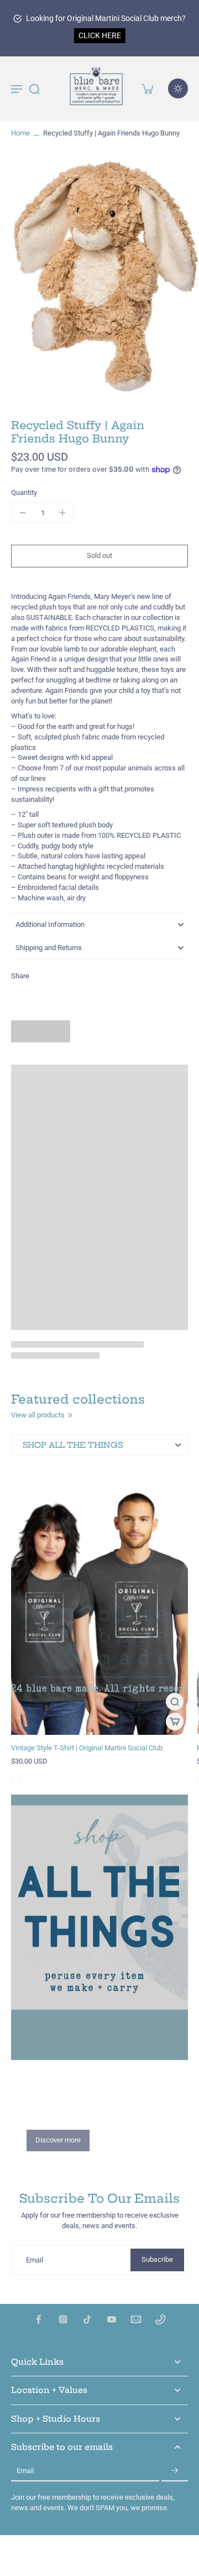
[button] (99, 556)
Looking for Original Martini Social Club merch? (106, 18)
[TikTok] (87, 2319)
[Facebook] (39, 2319)
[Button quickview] (175, 1702)
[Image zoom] (99, 275)
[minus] (23, 513)
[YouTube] (112, 2319)
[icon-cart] (147, 88)
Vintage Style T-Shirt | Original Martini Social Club (87, 1748)
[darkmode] (178, 88)
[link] (70, 1415)
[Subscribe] (175, 2471)
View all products (38, 1415)
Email (35, 2260)
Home (20, 133)
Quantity (24, 492)
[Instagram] (63, 2319)
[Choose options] (175, 1722)
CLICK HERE (100, 35)
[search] (34, 88)
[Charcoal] (16, 1781)
